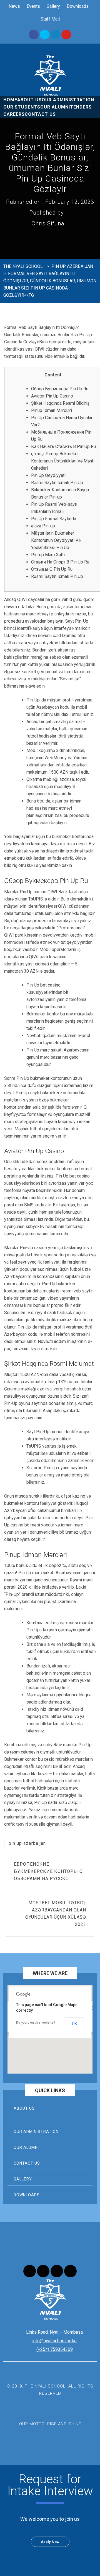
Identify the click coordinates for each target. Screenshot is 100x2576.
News (14, 6)
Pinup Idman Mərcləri (52, 410)
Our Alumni (55, 107)
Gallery (53, 6)
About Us (29, 100)
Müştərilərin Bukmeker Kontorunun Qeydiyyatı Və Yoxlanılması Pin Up (56, 540)
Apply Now (50, 2542)
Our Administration (36, 2132)
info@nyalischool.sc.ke (54, 2341)
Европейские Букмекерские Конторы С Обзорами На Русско (48, 1871)
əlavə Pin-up (43, 526)
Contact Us (40, 114)
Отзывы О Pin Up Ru (52, 569)
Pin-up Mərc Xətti (48, 555)
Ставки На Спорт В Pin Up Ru (60, 562)
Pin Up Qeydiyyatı (48, 475)
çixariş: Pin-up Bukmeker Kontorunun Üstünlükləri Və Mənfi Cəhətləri (63, 461)
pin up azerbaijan (27, 1843)
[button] (50, 2039)
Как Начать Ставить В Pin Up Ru (63, 446)
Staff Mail (50, 19)
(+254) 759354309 (55, 2349)
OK (74, 2024)
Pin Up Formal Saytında (54, 519)
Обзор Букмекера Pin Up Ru (60, 389)
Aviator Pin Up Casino (52, 396)
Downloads (78, 6)
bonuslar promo (48, 1305)
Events (33, 6)
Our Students (22, 107)
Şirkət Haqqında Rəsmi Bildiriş (60, 403)
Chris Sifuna (48, 223)
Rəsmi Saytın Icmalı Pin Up (57, 483)
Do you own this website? (36, 2022)
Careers (14, 114)
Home (10, 100)
